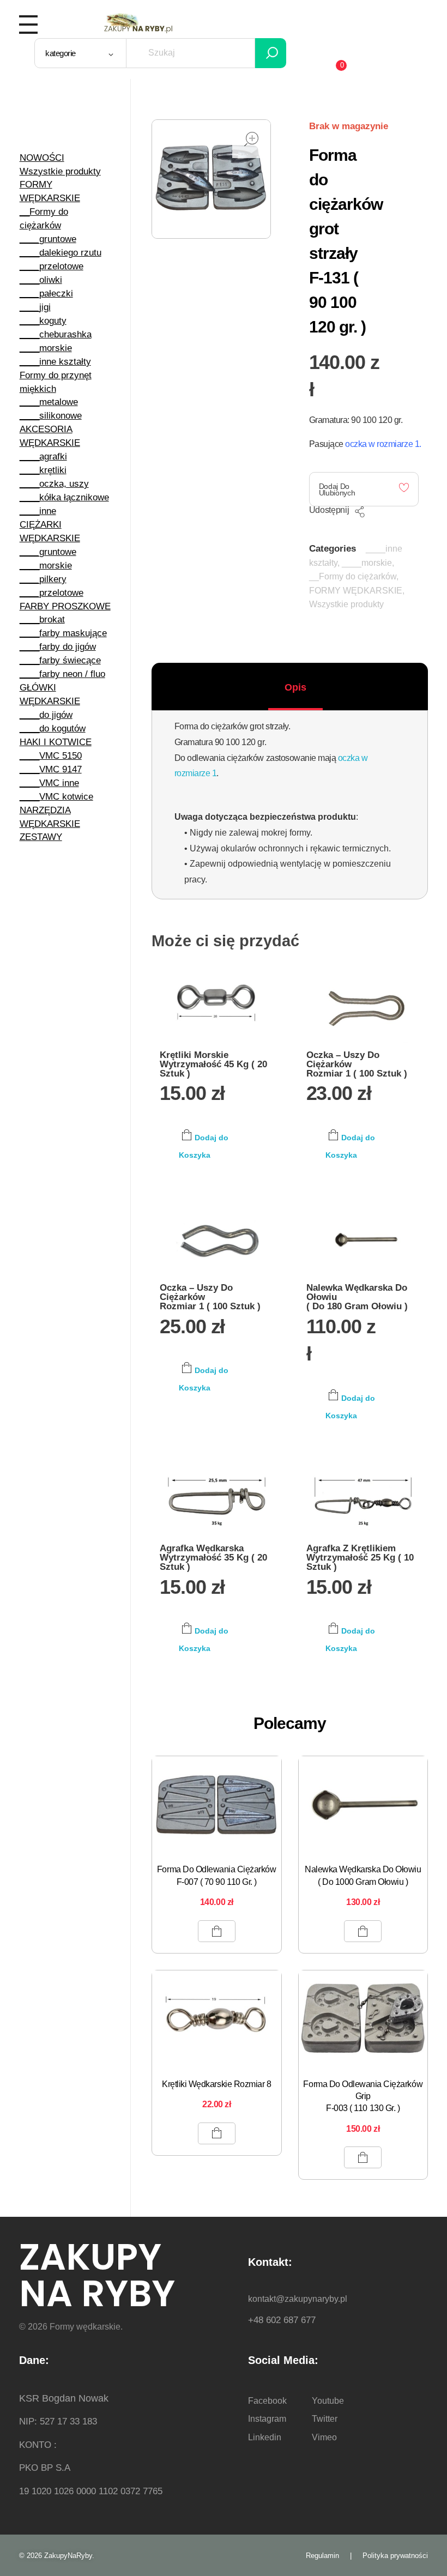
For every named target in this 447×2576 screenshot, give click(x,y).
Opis (295, 687)
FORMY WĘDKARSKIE (356, 591)
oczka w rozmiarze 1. (383, 444)
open (251, 139)
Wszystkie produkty (346, 604)
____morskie (367, 563)
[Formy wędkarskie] (138, 22)
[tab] (295, 687)
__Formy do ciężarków (353, 576)
